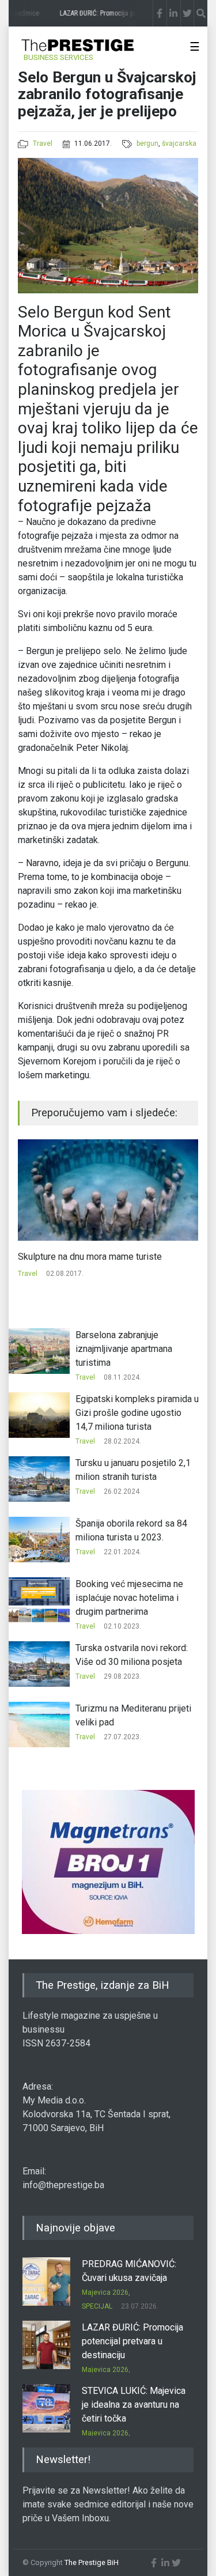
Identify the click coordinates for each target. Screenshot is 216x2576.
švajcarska (179, 143)
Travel (43, 143)
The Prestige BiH (92, 2562)
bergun (147, 143)
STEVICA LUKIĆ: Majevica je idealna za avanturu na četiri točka (134, 2405)
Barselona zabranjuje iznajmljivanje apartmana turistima (124, 1349)
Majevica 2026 (105, 2292)
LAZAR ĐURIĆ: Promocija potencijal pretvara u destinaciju (132, 2341)
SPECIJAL (97, 2306)
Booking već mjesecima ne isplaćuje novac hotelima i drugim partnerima (129, 1598)
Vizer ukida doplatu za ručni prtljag (87, 1257)
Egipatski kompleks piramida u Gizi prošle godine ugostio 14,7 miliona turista (137, 1413)
